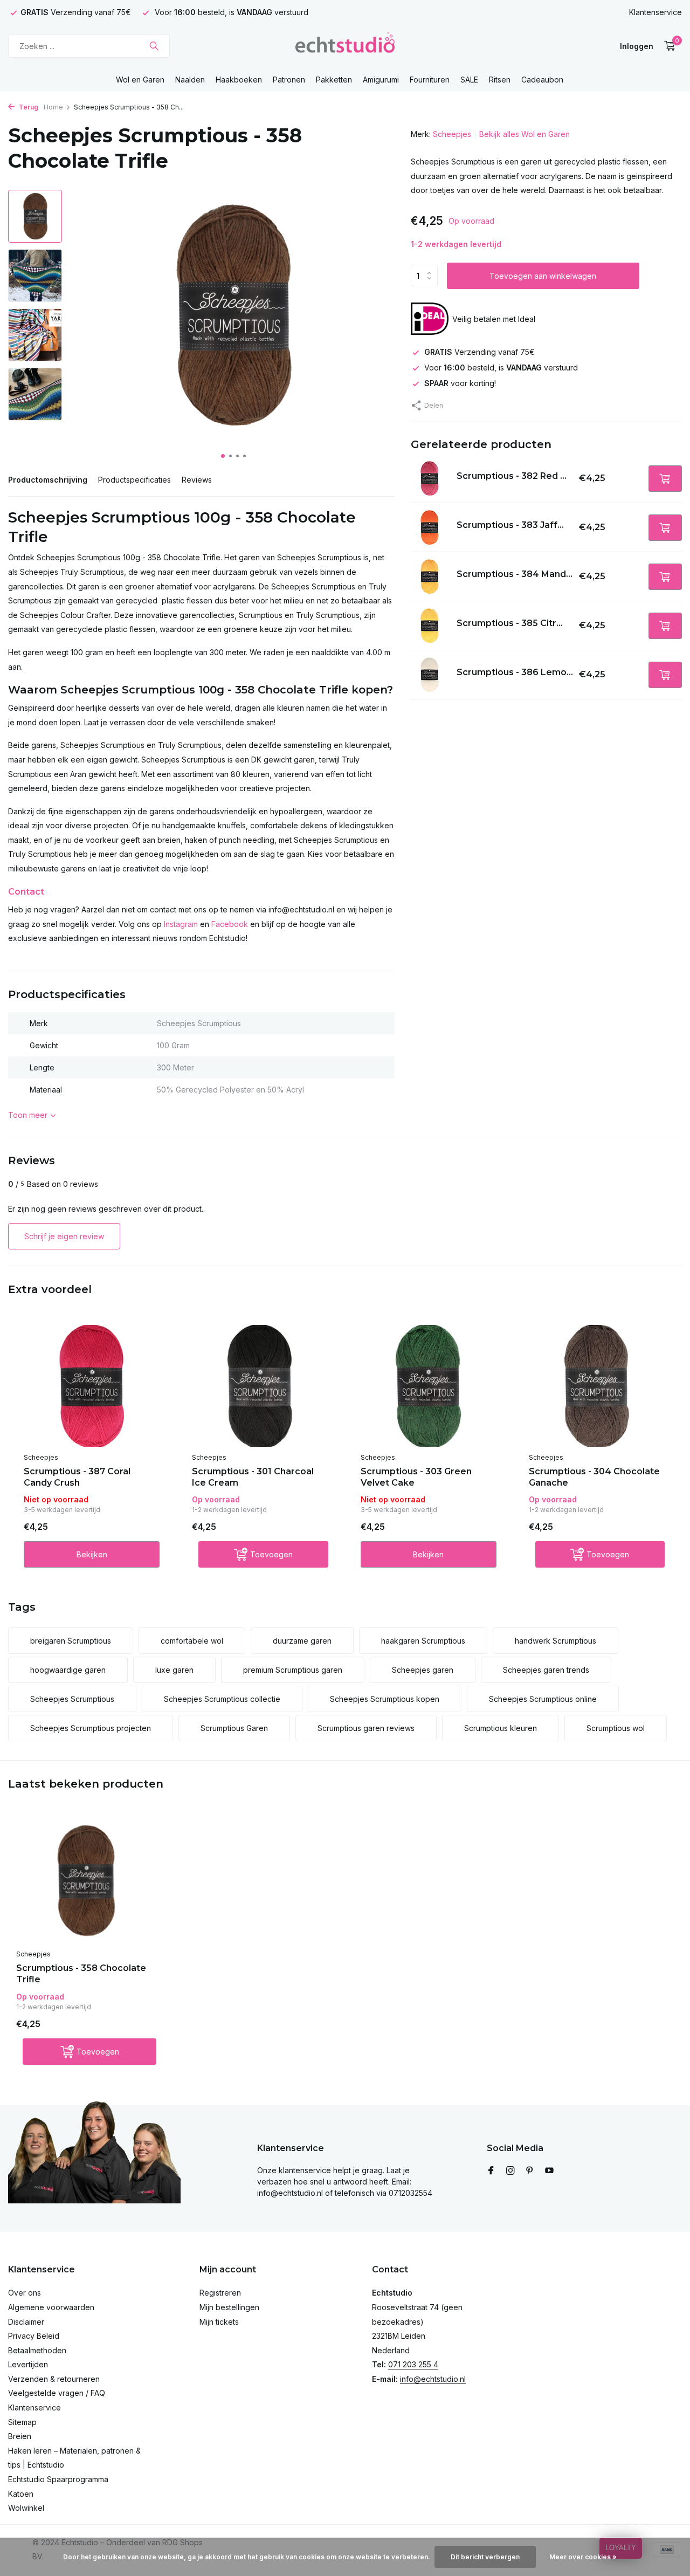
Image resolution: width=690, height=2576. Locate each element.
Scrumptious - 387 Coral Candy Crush (77, 1477)
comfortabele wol (192, 1641)
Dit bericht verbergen (485, 2557)
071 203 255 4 (413, 2364)
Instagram (181, 924)
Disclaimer (26, 2322)
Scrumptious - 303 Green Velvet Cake (416, 1477)
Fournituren (430, 80)
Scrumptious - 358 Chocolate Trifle (81, 1974)
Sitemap (22, 2422)
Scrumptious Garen (234, 1728)
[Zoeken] (154, 46)
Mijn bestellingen (229, 2307)
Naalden (190, 80)
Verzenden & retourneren (54, 2379)
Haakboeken (239, 80)
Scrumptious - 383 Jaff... (510, 524)
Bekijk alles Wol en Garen (525, 134)
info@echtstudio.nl (433, 2379)
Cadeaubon (542, 80)
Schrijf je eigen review (64, 1236)
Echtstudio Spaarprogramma (58, 2479)
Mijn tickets (219, 2322)
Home (53, 107)
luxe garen (174, 1670)
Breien (20, 2436)
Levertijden (28, 2364)
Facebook (230, 924)
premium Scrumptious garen (293, 1670)
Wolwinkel (26, 2508)
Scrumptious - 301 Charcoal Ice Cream (253, 1477)
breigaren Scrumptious (71, 1641)
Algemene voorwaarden (51, 2307)
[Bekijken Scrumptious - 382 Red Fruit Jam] (430, 478)
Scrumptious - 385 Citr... (510, 623)
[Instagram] (510, 2171)
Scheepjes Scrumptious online (543, 1699)
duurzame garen (302, 1641)
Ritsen (500, 80)
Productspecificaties (134, 480)
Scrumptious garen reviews (366, 1728)
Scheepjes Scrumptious (72, 1699)
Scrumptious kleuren (501, 1728)
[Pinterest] (530, 2171)
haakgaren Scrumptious (423, 1641)
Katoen (21, 2494)
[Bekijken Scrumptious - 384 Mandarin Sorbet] (430, 576)
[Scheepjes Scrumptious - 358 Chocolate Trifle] (86, 1881)
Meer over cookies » (583, 2557)
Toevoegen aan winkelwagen (543, 276)
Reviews (197, 480)
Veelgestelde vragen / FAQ (57, 2393)
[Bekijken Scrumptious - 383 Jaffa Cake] (430, 527)
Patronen (289, 80)
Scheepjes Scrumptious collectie (222, 1699)
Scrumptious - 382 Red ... (512, 475)
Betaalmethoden (37, 2350)
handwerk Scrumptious (556, 1641)
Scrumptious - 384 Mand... (515, 573)
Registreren (220, 2293)
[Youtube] (549, 2171)
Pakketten (334, 80)
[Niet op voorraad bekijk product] (665, 478)
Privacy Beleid (34, 2336)
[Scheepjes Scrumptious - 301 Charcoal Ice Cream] (260, 1386)
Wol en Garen (140, 80)
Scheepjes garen (423, 1670)
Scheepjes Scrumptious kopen (385, 1699)
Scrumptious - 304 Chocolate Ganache (594, 1477)
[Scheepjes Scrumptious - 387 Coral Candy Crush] (92, 1386)
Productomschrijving (48, 480)
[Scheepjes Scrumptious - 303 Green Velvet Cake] (429, 1386)
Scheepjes (452, 134)
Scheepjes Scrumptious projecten (91, 1728)
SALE (469, 80)
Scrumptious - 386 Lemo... (515, 672)
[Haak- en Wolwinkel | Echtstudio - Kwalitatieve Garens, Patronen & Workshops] (345, 46)
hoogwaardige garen (68, 1670)
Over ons (25, 2293)
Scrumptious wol (616, 1728)
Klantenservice (655, 12)
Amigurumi (381, 80)
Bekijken (92, 1554)
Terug (28, 107)
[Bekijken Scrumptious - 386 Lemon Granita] (430, 675)
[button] (223, 456)
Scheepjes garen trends (546, 1670)
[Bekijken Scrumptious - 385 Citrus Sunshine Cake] (430, 626)
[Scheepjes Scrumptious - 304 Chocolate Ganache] (597, 1386)
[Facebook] (491, 2171)
